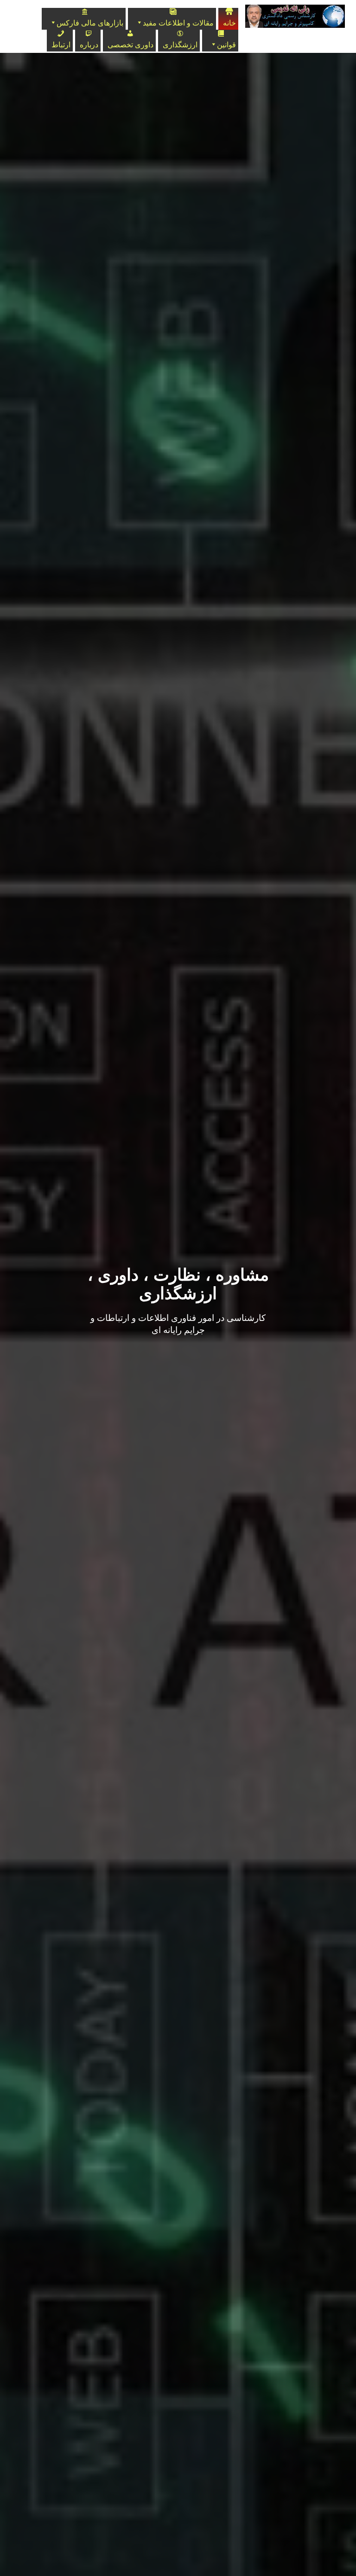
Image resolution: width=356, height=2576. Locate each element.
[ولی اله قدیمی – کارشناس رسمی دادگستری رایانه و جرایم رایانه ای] (292, 16)
